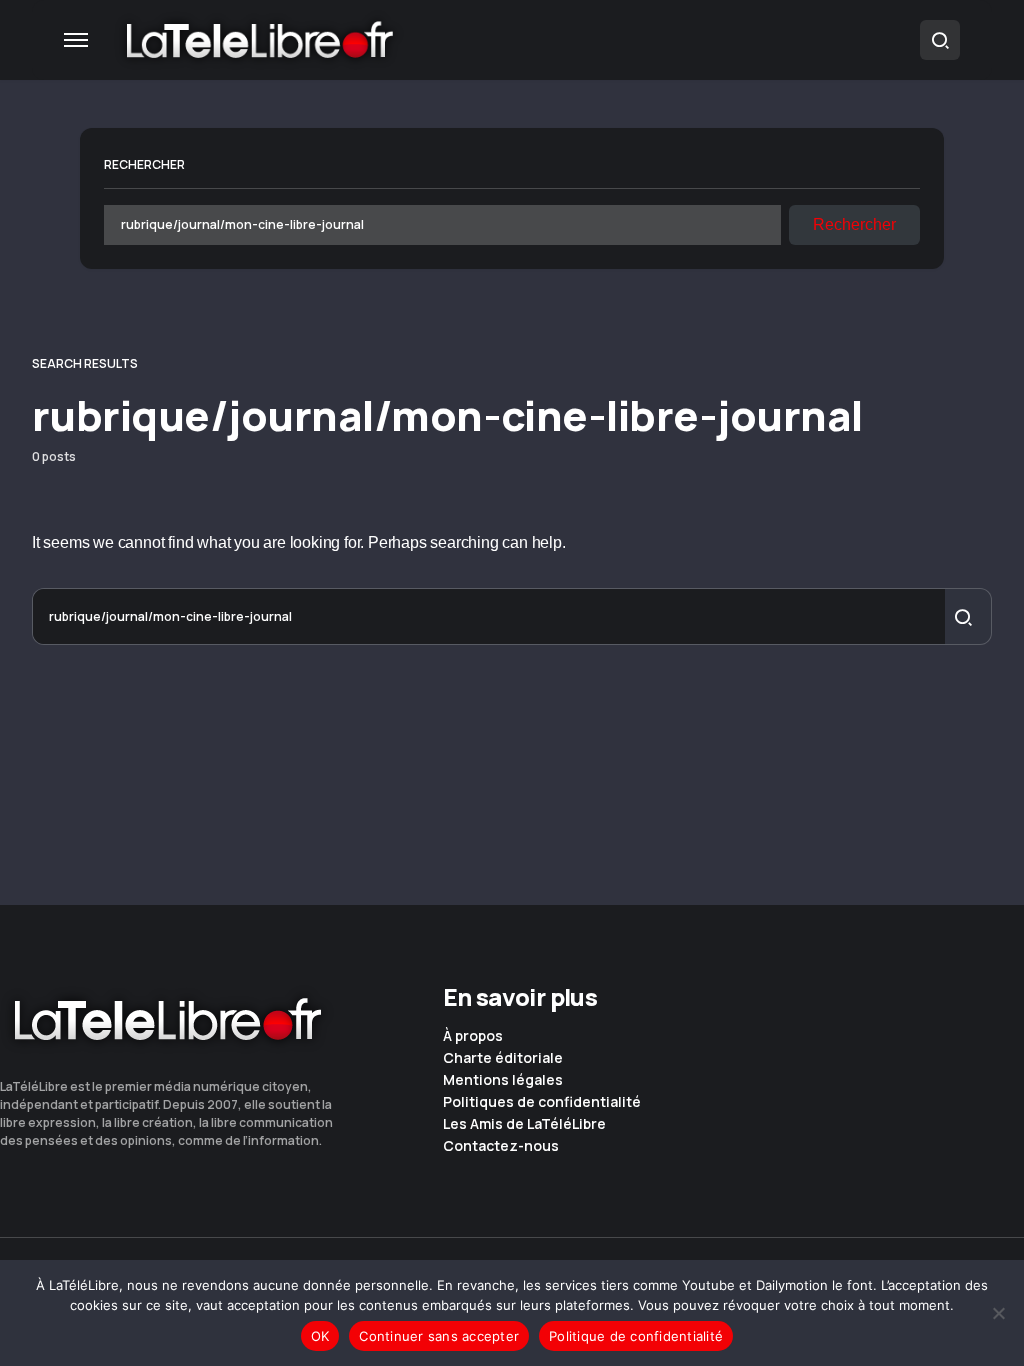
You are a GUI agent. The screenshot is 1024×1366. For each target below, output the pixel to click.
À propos (473, 1036)
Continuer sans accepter (439, 1336)
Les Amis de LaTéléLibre (524, 1124)
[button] (76, 40)
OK (320, 1336)
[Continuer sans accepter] (999, 1313)
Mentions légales (503, 1080)
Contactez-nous (501, 1146)
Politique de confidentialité (636, 1336)
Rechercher (144, 164)
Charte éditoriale (503, 1058)
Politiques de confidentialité (542, 1102)
